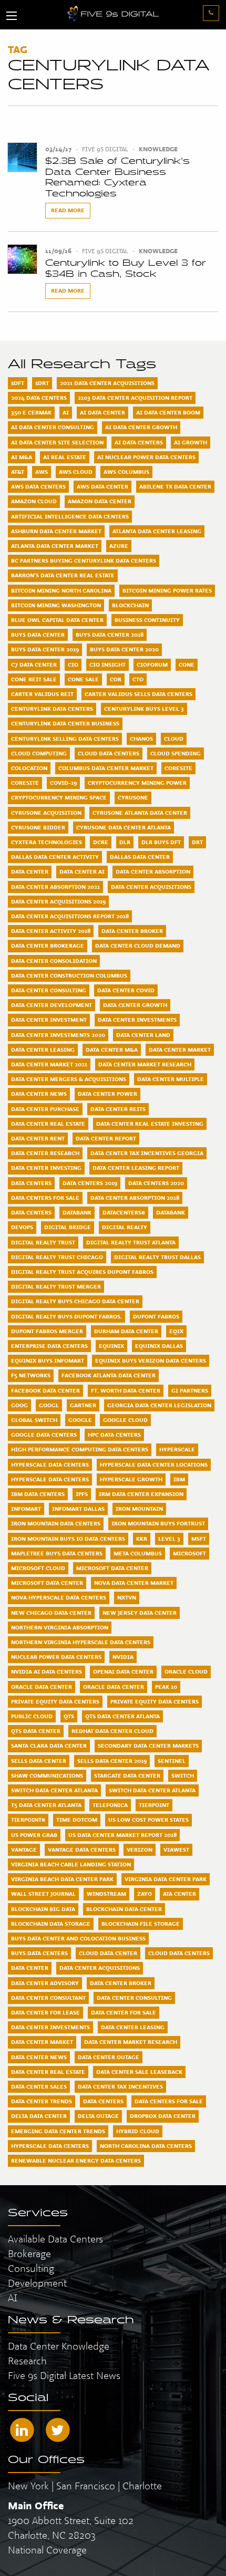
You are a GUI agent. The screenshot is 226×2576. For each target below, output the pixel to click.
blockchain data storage (51, 1924)
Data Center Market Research (145, 1064)
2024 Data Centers (39, 398)
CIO (73, 664)
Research (27, 2361)
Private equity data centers (155, 1701)
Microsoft (189, 1553)
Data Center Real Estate (48, 1124)
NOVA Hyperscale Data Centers (59, 1597)
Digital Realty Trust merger (56, 1286)
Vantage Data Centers (82, 1850)
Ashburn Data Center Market (56, 531)
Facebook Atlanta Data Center (109, 1375)
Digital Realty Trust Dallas (157, 1257)
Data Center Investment (49, 1020)
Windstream (106, 1894)
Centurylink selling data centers (65, 739)
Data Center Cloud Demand (138, 946)
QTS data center (36, 1731)
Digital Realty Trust (43, 1242)
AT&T (18, 472)
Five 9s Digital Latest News (64, 2375)
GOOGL (49, 1405)
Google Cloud (125, 1420)
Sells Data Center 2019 (112, 1761)
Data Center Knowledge (59, 2346)
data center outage (109, 2057)
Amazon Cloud (34, 501)
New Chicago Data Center (51, 1613)
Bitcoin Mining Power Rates (167, 590)
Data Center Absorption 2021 (55, 887)
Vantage (24, 1850)
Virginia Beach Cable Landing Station (71, 1864)
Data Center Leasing (43, 1050)
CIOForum (152, 664)
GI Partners (190, 1390)
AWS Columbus (126, 472)
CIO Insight (107, 664)
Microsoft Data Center (112, 1568)
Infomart (26, 1509)
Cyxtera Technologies (47, 842)
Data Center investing (46, 1168)
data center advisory (45, 1983)
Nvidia (123, 1657)
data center (30, 1968)
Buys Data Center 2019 (45, 649)
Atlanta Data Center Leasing (157, 531)
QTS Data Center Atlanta (122, 1716)
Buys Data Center (38, 635)
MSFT (199, 1539)
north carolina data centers (146, 2146)
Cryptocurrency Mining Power (137, 783)
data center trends (42, 2101)
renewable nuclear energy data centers (76, 2160)
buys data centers (39, 1953)
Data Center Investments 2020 (58, 1035)
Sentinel (172, 1761)
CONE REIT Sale (34, 679)
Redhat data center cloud (112, 1731)
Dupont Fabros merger (47, 1331)
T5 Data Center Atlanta (46, 1805)
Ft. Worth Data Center (126, 1390)
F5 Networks (31, 1375)
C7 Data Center (34, 664)
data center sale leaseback (139, 2072)
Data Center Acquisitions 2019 (58, 901)
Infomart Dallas (78, 1509)
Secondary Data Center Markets (148, 1746)
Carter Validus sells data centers (138, 694)
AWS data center (102, 486)
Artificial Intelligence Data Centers (70, 516)
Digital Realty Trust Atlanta (131, 1242)
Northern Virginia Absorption (60, 1627)
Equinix (111, 1346)
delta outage (98, 2116)
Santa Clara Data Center (49, 1746)
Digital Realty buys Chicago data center (75, 1301)
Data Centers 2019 (90, 1183)
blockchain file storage (141, 1924)
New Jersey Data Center (140, 1613)
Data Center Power (107, 1094)
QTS (69, 1716)
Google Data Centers (44, 1435)
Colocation (29, 768)
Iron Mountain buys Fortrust (158, 1523)
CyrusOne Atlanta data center (140, 813)
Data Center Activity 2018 (51, 931)
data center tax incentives (120, 2086)
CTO (138, 679)
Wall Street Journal (43, 1894)
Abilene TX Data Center (175, 486)
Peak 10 (166, 1687)
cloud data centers (179, 1953)
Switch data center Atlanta (152, 1790)
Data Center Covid (126, 990)
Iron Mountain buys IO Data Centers (68, 1539)
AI (66, 412)
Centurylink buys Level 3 (144, 709)
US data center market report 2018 (122, 1835)
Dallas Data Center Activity (55, 857)
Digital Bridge (68, 1227)
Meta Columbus (138, 1553)
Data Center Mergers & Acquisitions (69, 1079)
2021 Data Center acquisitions (107, 383)
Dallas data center (140, 857)
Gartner (83, 1405)
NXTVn (127, 1597)
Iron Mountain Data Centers (56, 1523)
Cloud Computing (39, 753)
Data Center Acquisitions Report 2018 (70, 916)
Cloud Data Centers (109, 753)
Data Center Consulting (49, 990)
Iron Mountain (139, 1509)
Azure (119, 546)
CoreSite (178, 768)
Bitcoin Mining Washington (56, 605)
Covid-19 (63, 783)
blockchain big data (43, 1909)
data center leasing (133, 2027)
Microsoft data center (47, 1583)
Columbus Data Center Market (106, 768)
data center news (39, 2057)
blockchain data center (124, 1909)
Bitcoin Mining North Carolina (61, 590)
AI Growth (191, 442)
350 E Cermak (31, 412)
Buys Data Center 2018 (110, 635)
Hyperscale (177, 1449)
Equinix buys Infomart (48, 1360)
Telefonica (110, 1805)
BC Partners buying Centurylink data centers (84, 560)
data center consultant (48, 1998)
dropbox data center (163, 2116)
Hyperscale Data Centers (50, 1464)
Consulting (31, 2268)
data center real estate (48, 2072)
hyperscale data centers (50, 2146)
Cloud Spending (176, 753)
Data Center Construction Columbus (69, 975)
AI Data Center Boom (168, 412)
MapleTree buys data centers (57, 1553)
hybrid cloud (138, 2131)
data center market (42, 2042)
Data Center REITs (118, 1109)
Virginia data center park (166, 1879)
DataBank (77, 1212)
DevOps (22, 1227)
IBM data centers (38, 1494)
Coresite (25, 783)
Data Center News (39, 1094)
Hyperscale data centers (50, 1479)
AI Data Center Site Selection (57, 442)
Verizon (140, 1850)
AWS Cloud (76, 472)
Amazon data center (100, 501)
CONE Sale (83, 679)
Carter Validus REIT (42, 694)
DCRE (101, 842)
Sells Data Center (39, 1761)
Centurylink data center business (65, 723)
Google (80, 1420)
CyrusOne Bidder (38, 827)
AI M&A (22, 457)
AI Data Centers (139, 442)
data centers (103, 2101)
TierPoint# (28, 1820)
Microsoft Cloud (38, 1568)
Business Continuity (147, 620)
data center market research (131, 2042)
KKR (142, 1539)
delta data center (39, 2116)
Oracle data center (114, 1687)
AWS (42, 472)
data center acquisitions (100, 1968)
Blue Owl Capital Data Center (57, 620)
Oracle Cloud (186, 1671)
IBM (179, 1479)
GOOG (19, 1405)
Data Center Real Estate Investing (150, 1124)
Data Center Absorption (153, 871)
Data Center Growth (135, 1005)
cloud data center (108, 1953)
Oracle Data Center (42, 1687)
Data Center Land (143, 1035)
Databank (171, 1212)
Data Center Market (180, 1050)
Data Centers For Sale (45, 1198)
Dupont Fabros (156, 1316)
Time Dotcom (77, 1820)
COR (116, 679)
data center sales (39, 2086)
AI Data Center (102, 412)
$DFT (18, 383)
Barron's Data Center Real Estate (63, 575)
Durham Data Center (126, 1331)
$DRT (42, 383)
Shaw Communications (47, 1775)
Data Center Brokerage (48, 946)
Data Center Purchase (45, 1109)
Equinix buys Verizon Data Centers (151, 1360)
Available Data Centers (55, 2239)
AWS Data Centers (38, 486)
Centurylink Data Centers (52, 709)
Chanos (141, 739)
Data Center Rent (38, 1138)
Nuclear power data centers (56, 1657)
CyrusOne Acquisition (46, 813)
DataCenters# (124, 1212)
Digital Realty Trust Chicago (57, 1257)
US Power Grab (34, 1835)
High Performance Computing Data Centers (80, 1449)
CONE (187, 664)
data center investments (50, 2027)
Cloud (174, 739)
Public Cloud (32, 1716)
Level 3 (169, 1539)
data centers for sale (169, 2101)
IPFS (82, 1494)
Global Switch (34, 1420)
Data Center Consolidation (54, 961)
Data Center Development (52, 1005)
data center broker (121, 1983)
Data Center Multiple (171, 1079)
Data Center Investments (137, 1020)
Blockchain (130, 605)
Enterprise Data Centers (49, 1346)
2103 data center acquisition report (135, 398)
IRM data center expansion (141, 1494)
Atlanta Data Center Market (55, 546)
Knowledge (158, 149)
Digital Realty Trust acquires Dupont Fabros (82, 1272)
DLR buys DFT (161, 842)
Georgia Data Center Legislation (159, 1405)
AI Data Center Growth (141, 427)
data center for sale (124, 2012)
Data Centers (31, 1183)
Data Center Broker (132, 931)
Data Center (30, 871)
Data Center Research (45, 1153)
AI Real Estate (65, 457)
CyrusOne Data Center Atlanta (124, 827)
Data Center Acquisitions (151, 887)
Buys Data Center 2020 (124, 649)
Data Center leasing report (136, 1168)
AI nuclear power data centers (146, 457)
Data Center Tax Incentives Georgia (147, 1153)
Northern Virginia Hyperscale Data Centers (81, 1642)
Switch (183, 1775)
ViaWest (176, 1850)
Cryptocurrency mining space (59, 797)
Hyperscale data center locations (154, 1464)
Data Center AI (82, 871)
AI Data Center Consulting (53, 427)
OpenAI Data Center (123, 1671)
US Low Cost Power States (148, 1820)
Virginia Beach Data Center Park (62, 1879)
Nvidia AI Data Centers (47, 1671)
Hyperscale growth (131, 1479)
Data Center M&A (112, 1050)
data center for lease (45, 2012)
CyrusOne (133, 797)
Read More (68, 210)
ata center (179, 1894)
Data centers (31, 1212)
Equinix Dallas (159, 1346)
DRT (197, 842)
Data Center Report (106, 1138)
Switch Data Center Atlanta (54, 1790)
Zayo (145, 1894)
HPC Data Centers (114, 1435)
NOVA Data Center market (134, 1583)
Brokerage (29, 2253)
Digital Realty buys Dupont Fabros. (66, 1316)
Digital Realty (125, 1227)
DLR (125, 842)
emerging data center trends (58, 2131)
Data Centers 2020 (156, 1183)
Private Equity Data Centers (55, 1701)
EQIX (176, 1331)
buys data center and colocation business (78, 1938)
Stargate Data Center (127, 1775)
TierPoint (154, 1805)
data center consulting (134, 1998)
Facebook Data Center (45, 1390)
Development (37, 2283)
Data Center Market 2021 (49, 1064)
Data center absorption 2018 (135, 1198)
